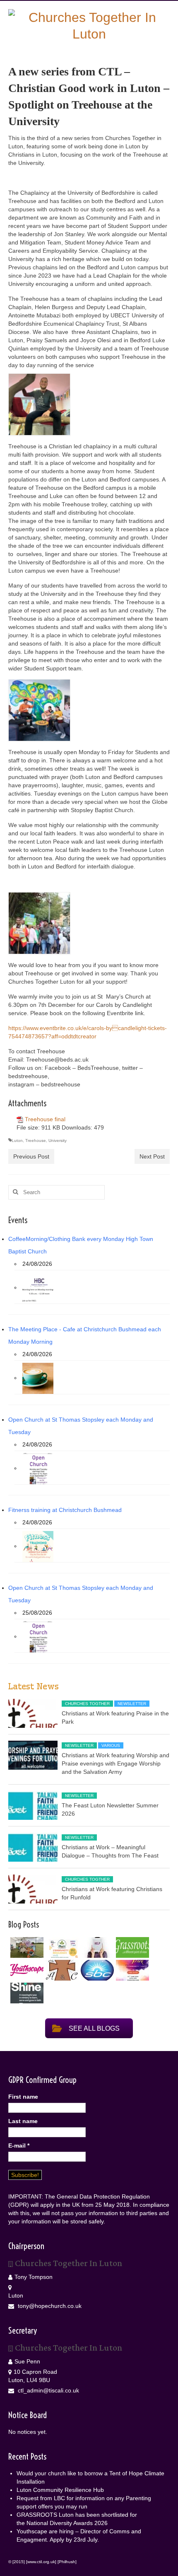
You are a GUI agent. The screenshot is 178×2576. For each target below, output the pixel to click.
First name (23, 2097)
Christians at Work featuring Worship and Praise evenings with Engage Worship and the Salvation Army (115, 1763)
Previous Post (31, 1156)
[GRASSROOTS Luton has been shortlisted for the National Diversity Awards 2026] (131, 1947)
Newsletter (132, 1704)
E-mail (19, 2145)
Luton (17, 1140)
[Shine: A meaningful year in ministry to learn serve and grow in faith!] (26, 1993)
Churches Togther (87, 1704)
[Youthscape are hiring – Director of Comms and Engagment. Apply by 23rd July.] (26, 1970)
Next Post (152, 1156)
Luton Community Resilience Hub (60, 2490)
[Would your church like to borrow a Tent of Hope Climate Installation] (26, 1947)
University (58, 1140)
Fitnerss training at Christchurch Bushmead (65, 1510)
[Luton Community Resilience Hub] (61, 1947)
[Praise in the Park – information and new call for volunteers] (131, 1970)
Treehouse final (45, 1119)
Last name (23, 2121)
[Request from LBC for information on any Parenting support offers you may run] (96, 1947)
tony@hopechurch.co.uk (49, 2306)
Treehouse (36, 1140)
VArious (111, 1745)
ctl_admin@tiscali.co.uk (48, 2390)
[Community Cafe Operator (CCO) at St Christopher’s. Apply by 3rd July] (61, 1970)
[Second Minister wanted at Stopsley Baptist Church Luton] (96, 1970)
